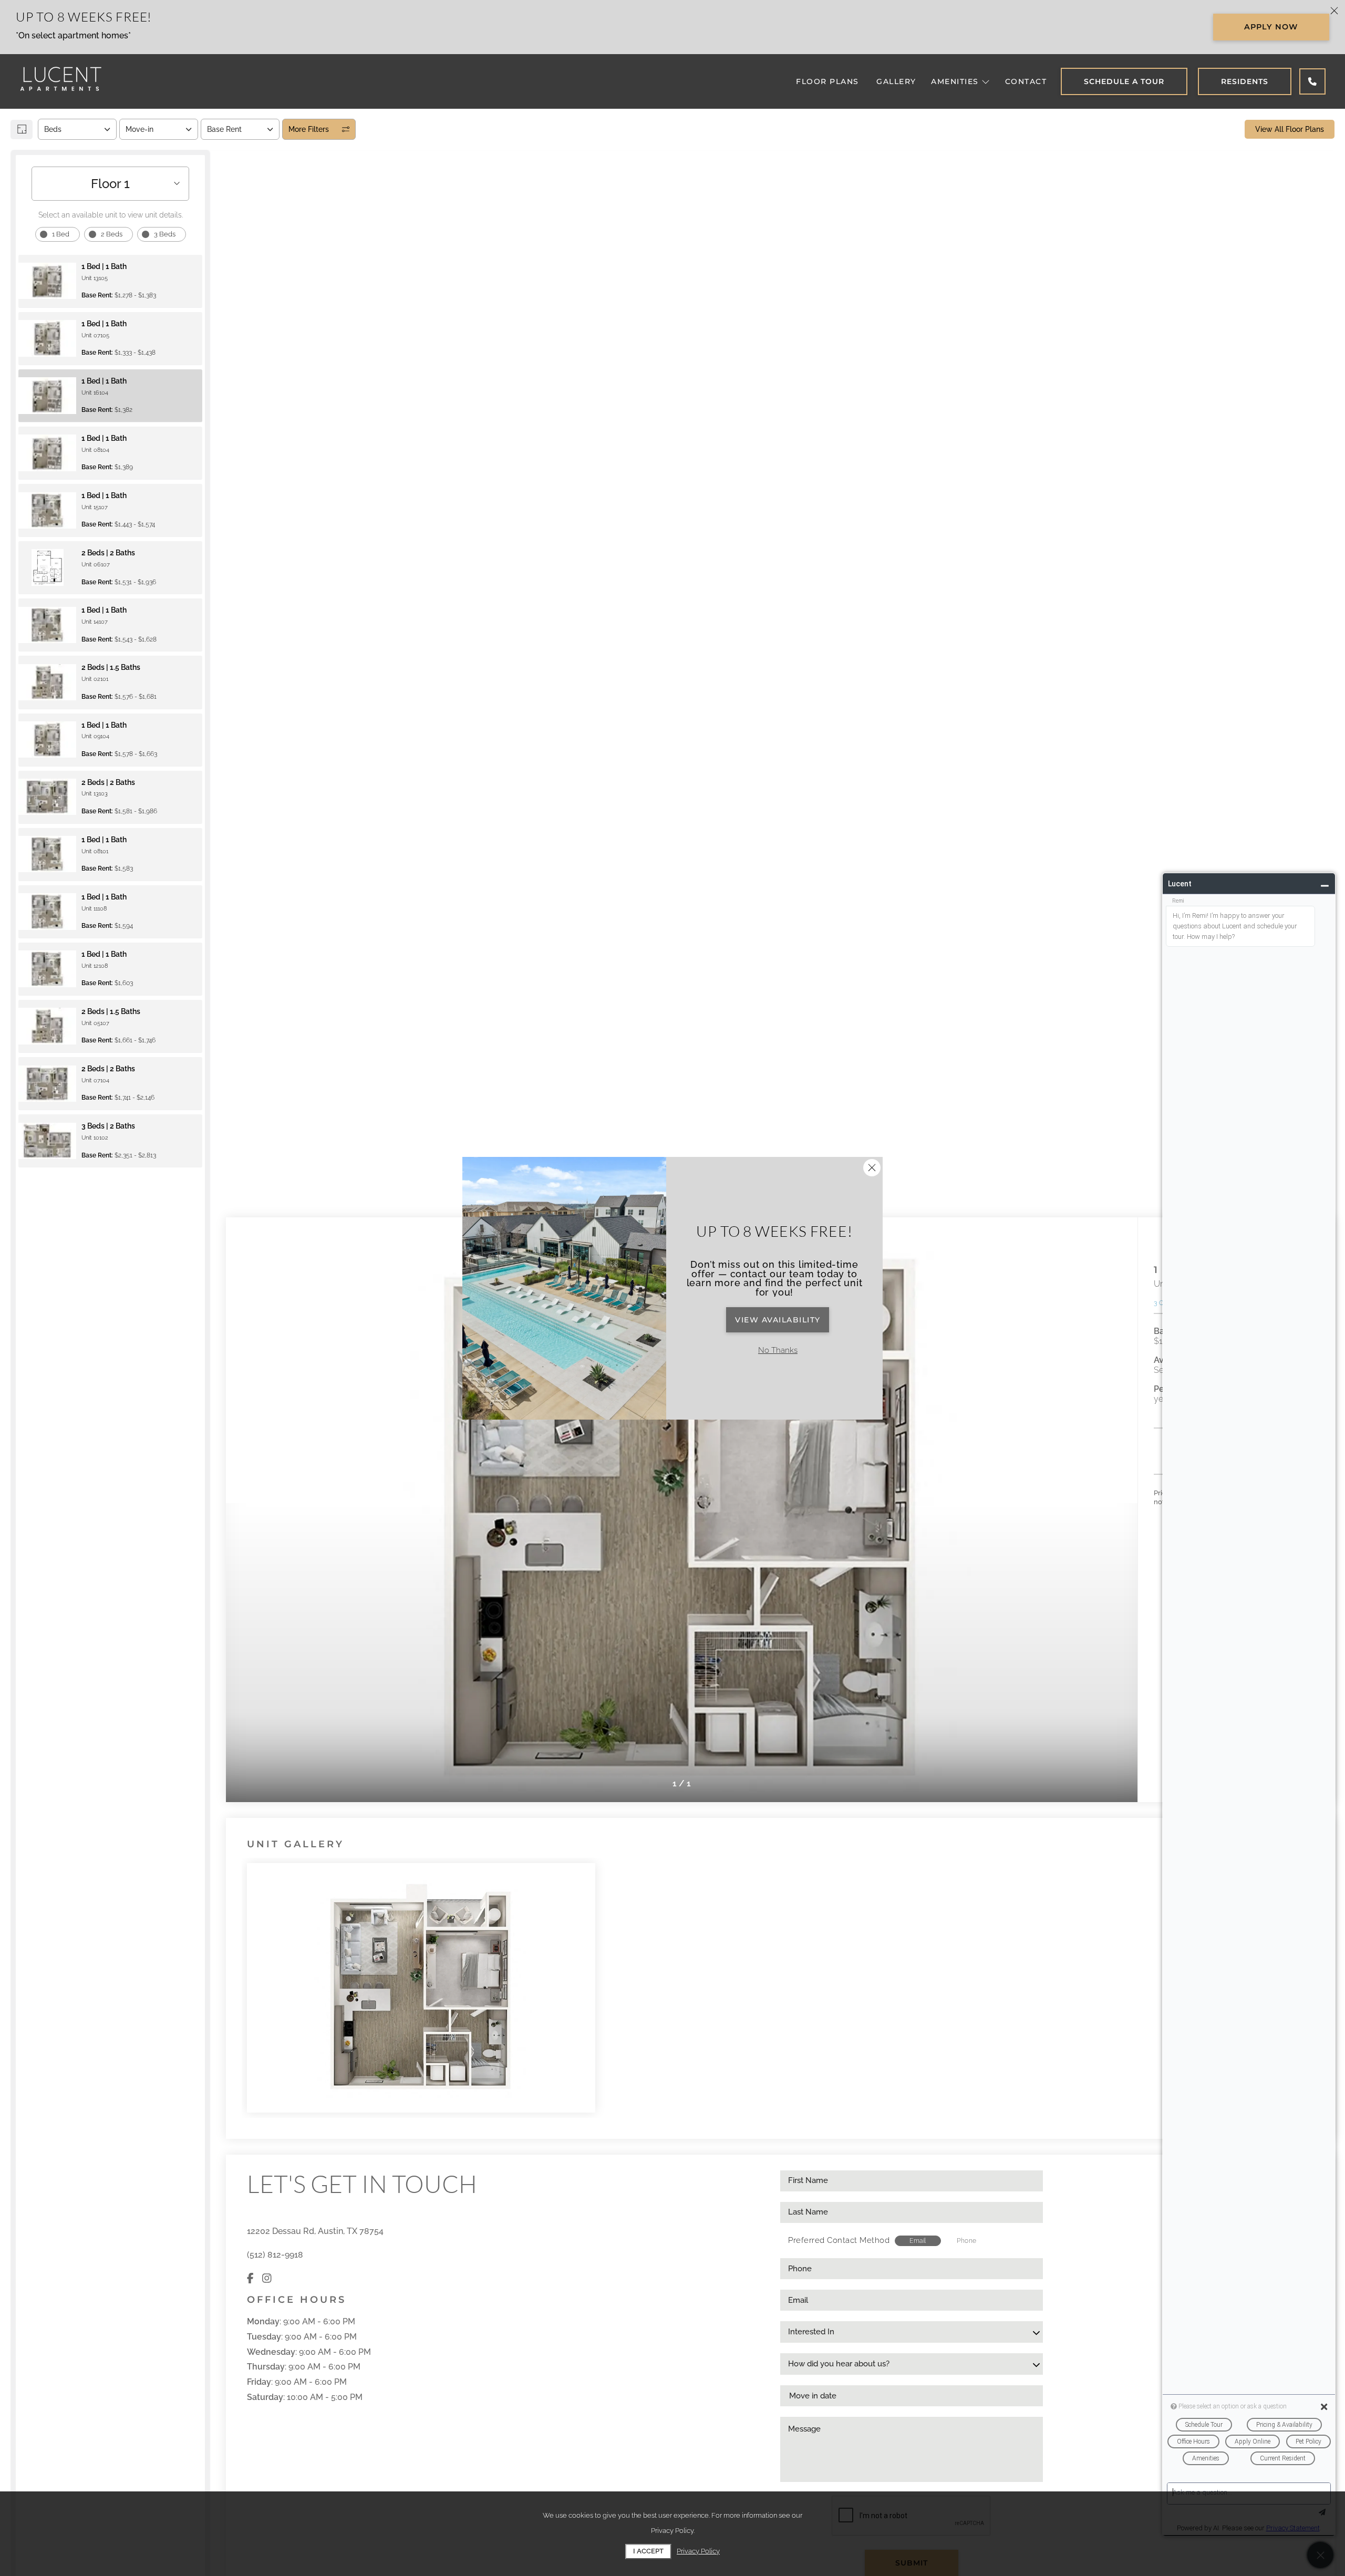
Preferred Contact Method (839, 2240)
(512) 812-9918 (275, 2255)
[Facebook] (250, 2279)
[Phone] (1312, 81)
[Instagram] (267, 2279)
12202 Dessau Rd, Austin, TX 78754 (315, 2231)
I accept (648, 2551)
